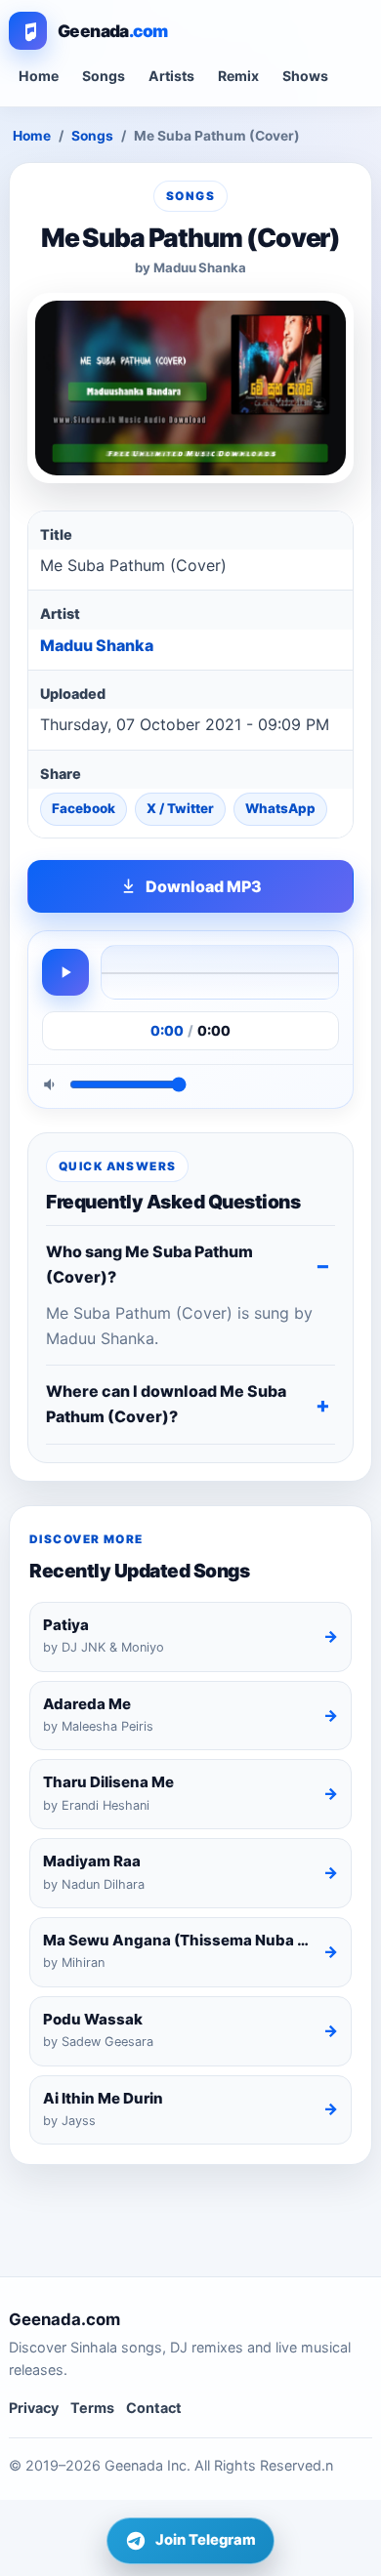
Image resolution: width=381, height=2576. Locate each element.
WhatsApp (280, 808)
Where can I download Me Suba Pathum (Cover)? (166, 1404)
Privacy (34, 2408)
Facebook (84, 808)
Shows (305, 76)
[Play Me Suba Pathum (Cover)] (65, 972)
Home (39, 76)
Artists (171, 76)
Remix (238, 76)
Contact (154, 2408)
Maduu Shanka (97, 645)
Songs (104, 76)
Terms (92, 2408)
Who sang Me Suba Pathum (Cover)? (149, 1264)
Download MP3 (204, 886)
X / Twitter (180, 808)
